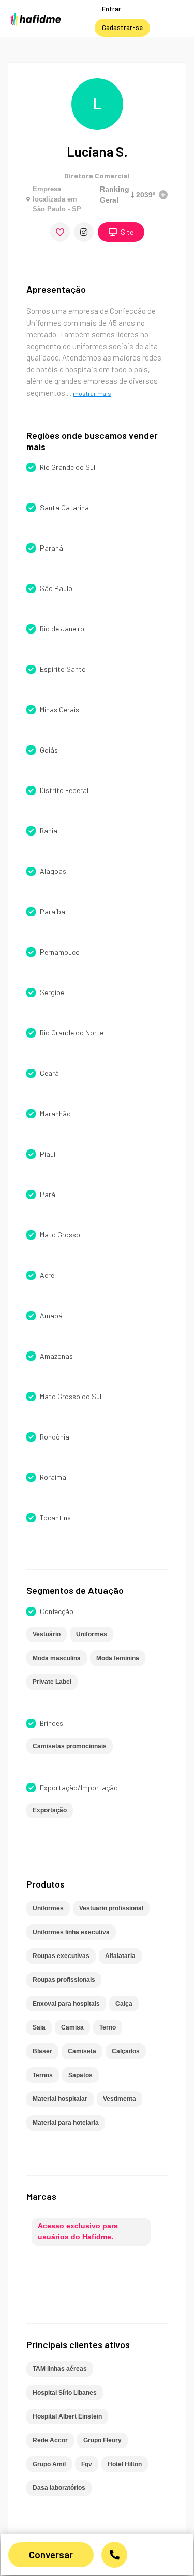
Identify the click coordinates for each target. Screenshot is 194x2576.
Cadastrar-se (122, 27)
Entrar (111, 9)
